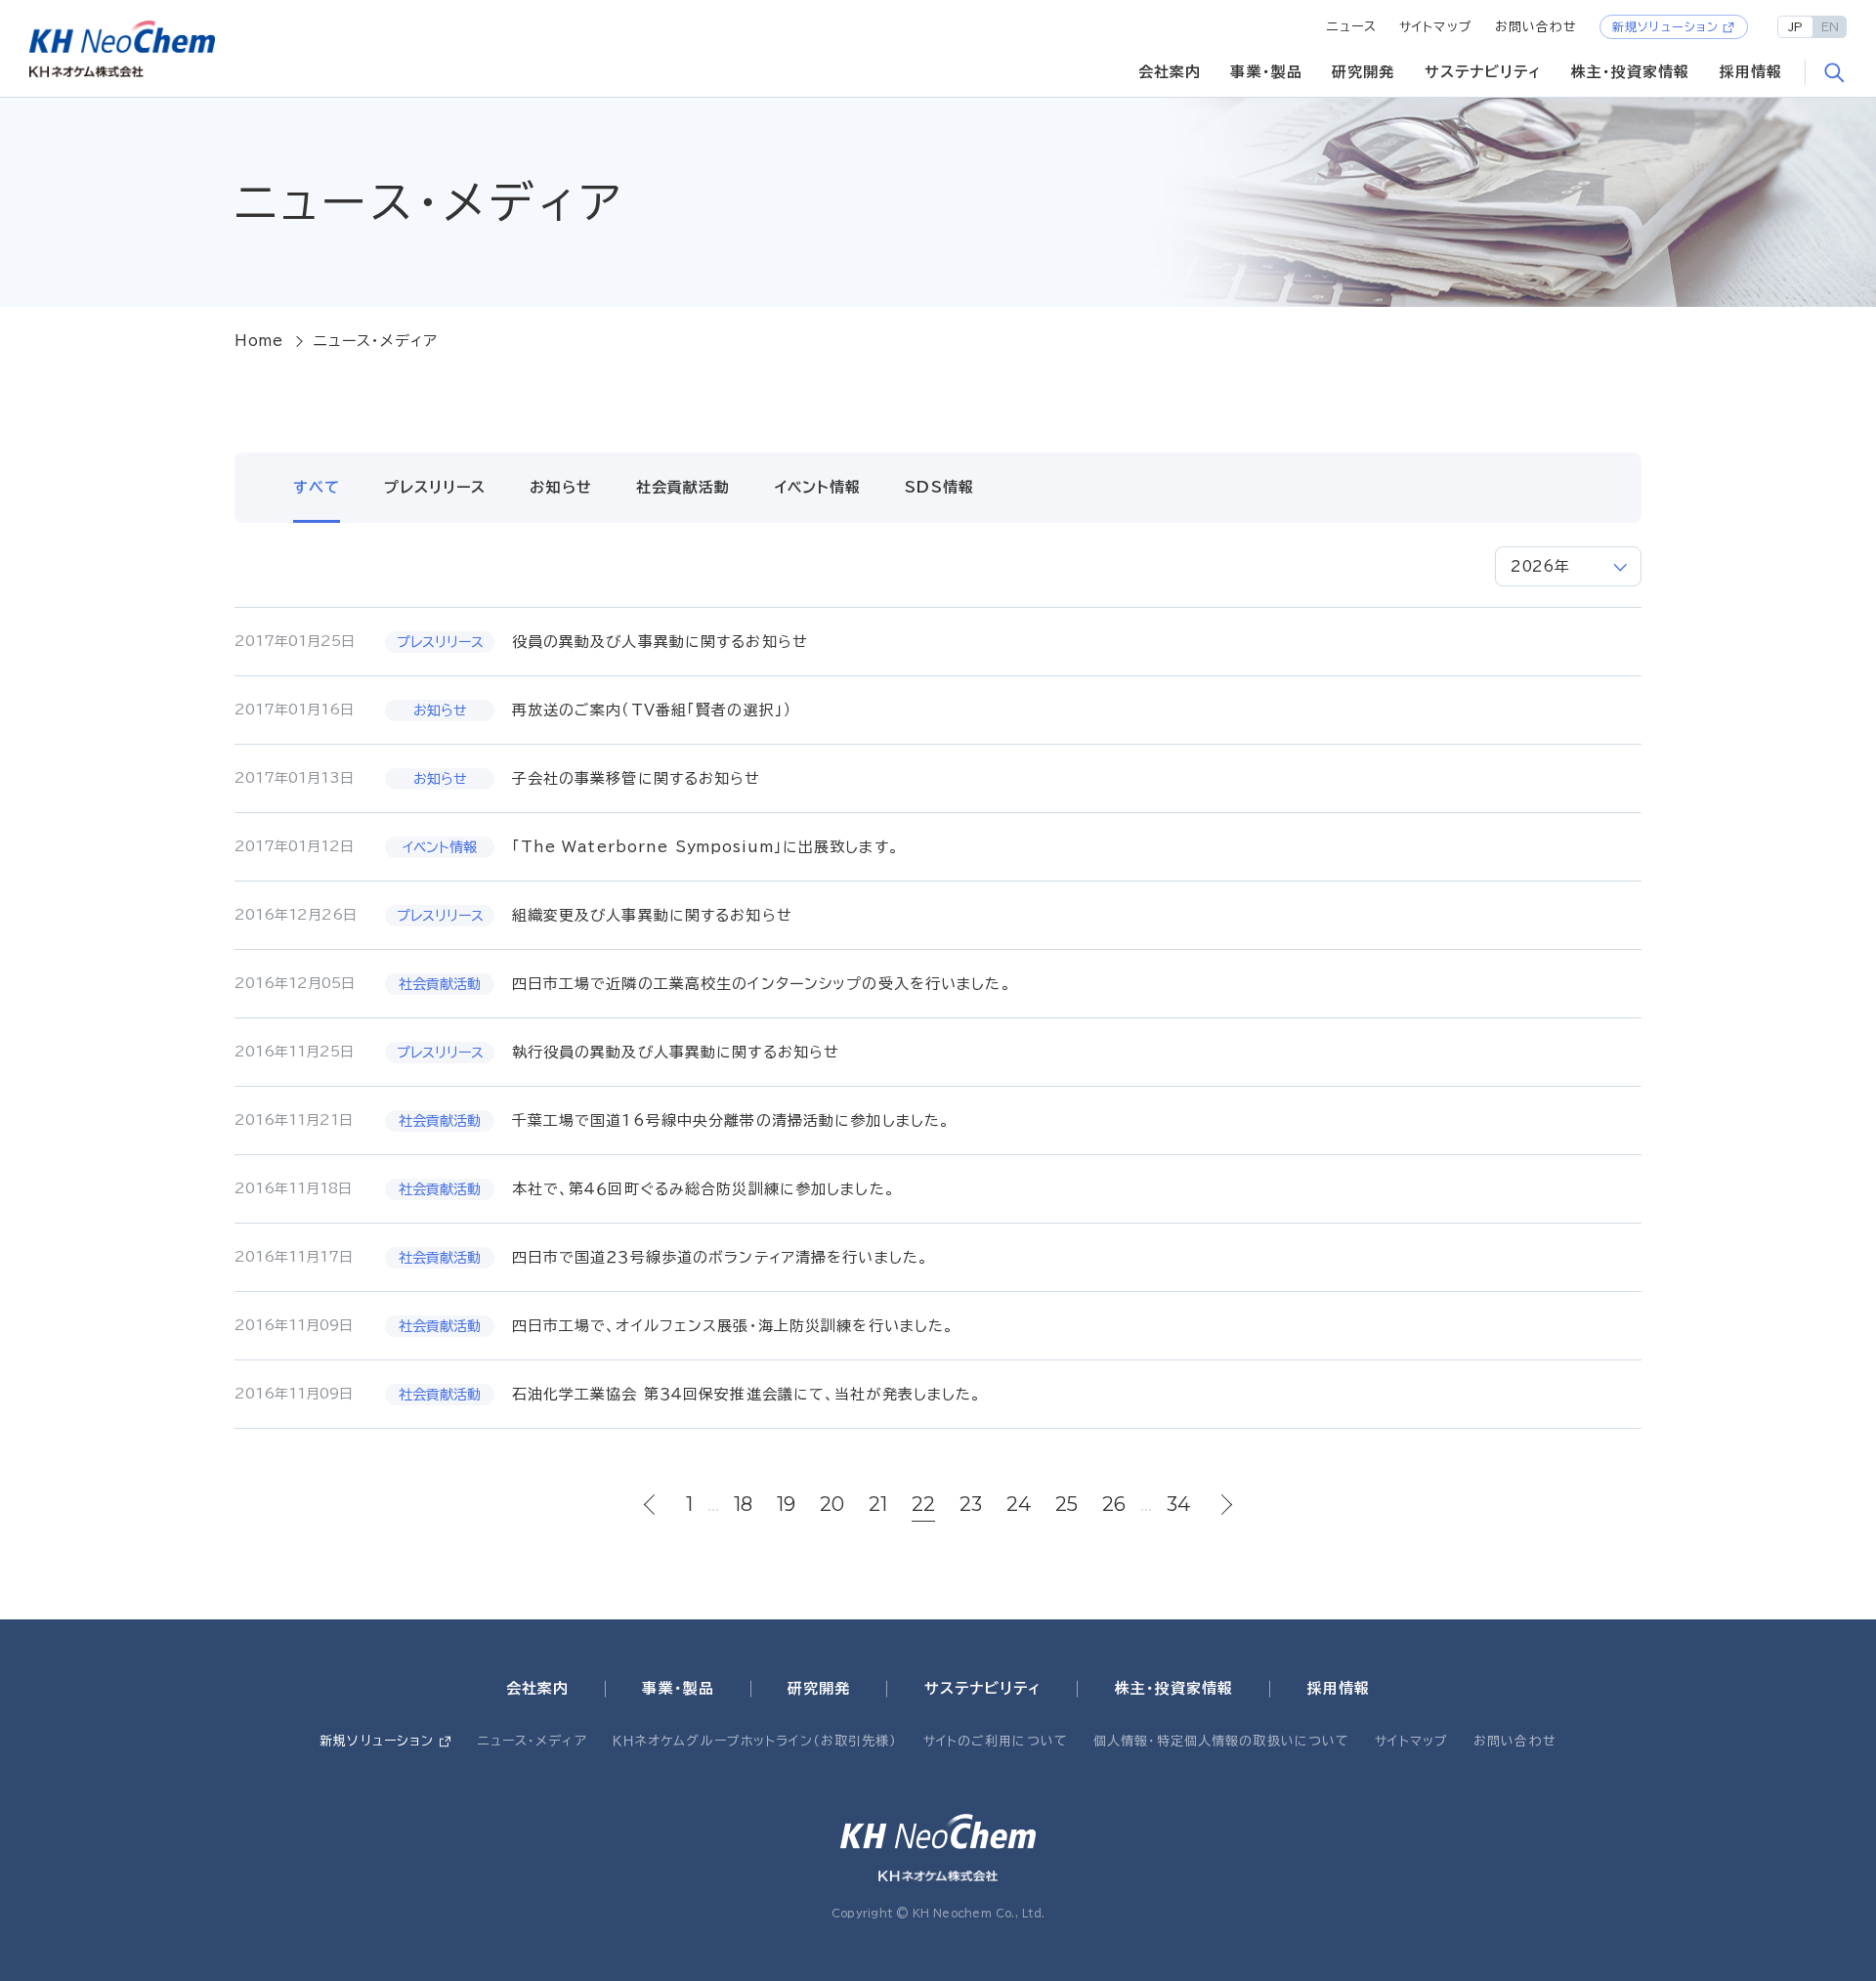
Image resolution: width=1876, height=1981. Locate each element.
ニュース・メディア (533, 1741)
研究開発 (1364, 72)
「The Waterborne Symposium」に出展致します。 (705, 847)
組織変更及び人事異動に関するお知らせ (652, 915)
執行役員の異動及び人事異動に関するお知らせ (676, 1052)
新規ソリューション (1665, 26)
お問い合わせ (1536, 27)
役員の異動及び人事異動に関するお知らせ (660, 642)
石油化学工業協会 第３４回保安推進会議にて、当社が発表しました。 (747, 1394)
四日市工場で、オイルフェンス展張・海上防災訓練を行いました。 (733, 1326)
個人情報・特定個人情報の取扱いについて (1221, 1741)
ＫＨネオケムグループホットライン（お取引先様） (755, 1741)
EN (1830, 26)
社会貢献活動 (683, 487)
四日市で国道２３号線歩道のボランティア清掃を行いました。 (721, 1257)
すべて (317, 487)
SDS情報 (939, 487)
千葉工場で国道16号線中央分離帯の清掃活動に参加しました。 (731, 1120)
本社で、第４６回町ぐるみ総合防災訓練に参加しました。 (703, 1189)
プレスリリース (435, 487)
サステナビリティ (1483, 72)
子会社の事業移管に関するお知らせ (637, 778)
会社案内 (1170, 72)
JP (1795, 26)
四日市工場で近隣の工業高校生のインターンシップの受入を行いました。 (762, 984)
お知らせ (561, 487)
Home (259, 341)
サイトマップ (1436, 27)
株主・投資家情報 (1631, 72)
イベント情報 (818, 487)
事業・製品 (1266, 72)
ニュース (1352, 27)
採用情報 (1751, 72)
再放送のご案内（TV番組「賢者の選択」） (653, 710)
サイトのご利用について (996, 1741)
